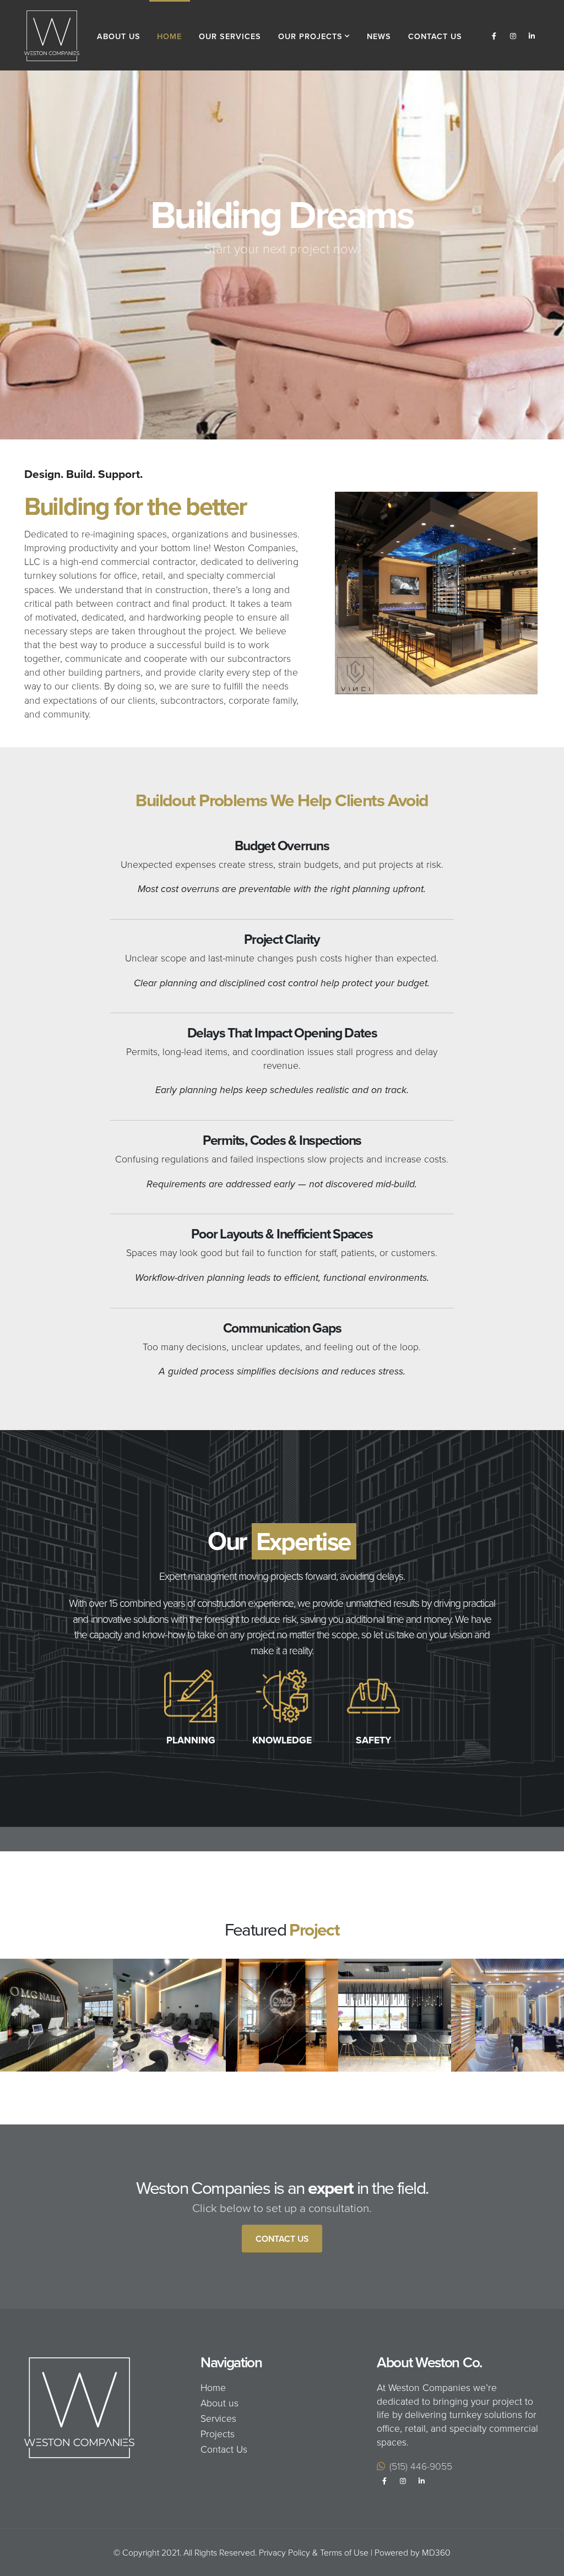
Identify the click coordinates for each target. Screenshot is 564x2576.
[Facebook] (494, 36)
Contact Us (435, 36)
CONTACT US (289, 290)
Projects (218, 2433)
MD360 (436, 2552)
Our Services (230, 36)
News (379, 36)
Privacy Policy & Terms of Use (314, 2552)
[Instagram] (513, 36)
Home (169, 36)
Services (218, 2418)
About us (219, 2403)
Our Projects (310, 36)
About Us (119, 36)
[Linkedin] (532, 36)
